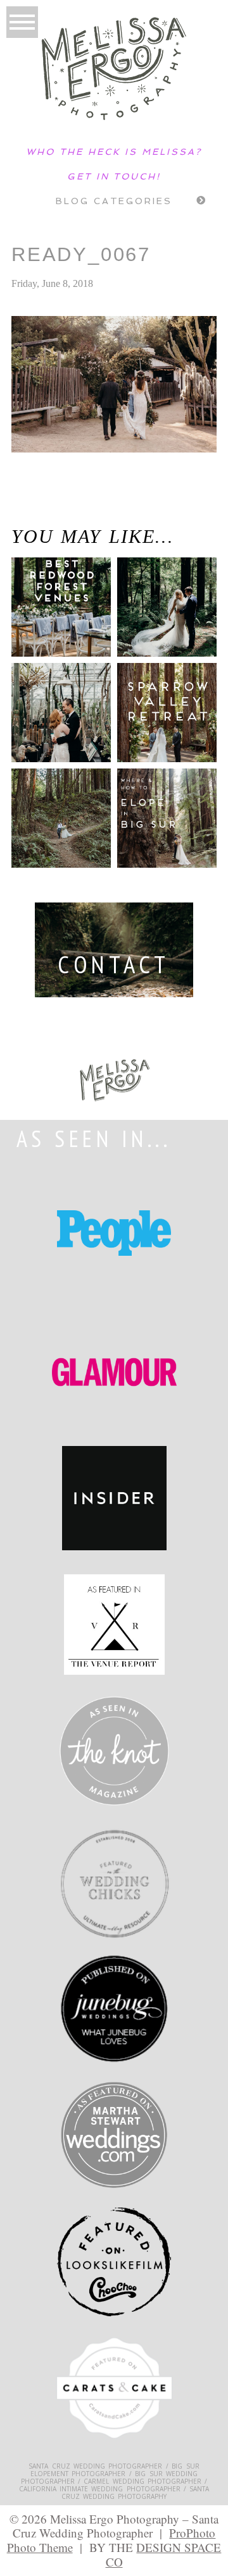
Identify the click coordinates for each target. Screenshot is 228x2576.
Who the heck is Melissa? (114, 152)
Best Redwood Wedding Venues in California (54, 622)
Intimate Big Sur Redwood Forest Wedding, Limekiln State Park (47, 512)
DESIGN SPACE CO (164, 2555)
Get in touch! (114, 176)
